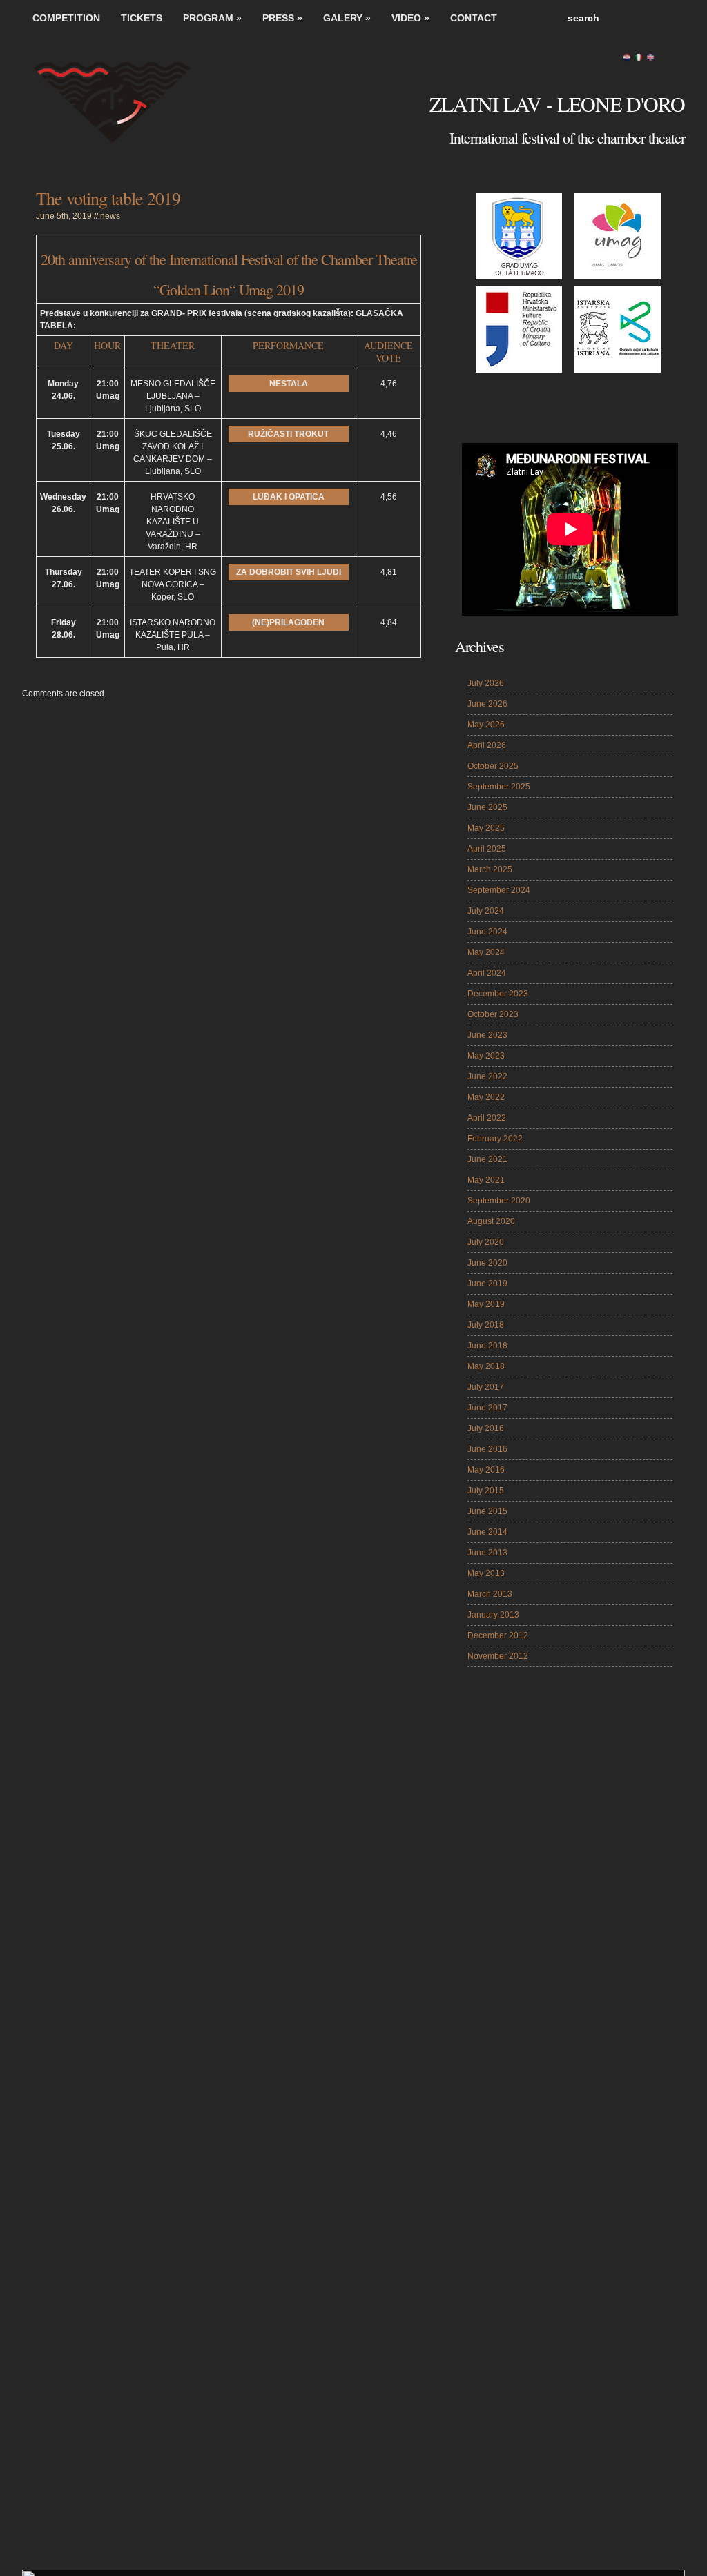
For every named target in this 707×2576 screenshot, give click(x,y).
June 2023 (487, 1035)
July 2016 (486, 1428)
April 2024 (487, 973)
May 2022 (486, 1097)
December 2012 (498, 1635)
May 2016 (486, 1470)
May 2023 (486, 1056)
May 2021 (486, 1180)
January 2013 (493, 1615)
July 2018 (486, 1325)
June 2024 (487, 932)
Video (410, 18)
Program (212, 18)
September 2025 (499, 787)
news (110, 216)
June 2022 (487, 1076)
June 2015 (487, 1511)
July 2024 (486, 911)
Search (671, 18)
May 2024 (486, 952)
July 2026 (486, 683)
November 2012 (498, 1656)
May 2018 (486, 1366)
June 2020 (487, 1263)
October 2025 (493, 766)
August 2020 (491, 1221)
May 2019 (486, 1304)
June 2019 (487, 1284)
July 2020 (486, 1242)
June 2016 (487, 1449)
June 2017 (487, 1408)
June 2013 (487, 1553)
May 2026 (486, 725)
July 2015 (486, 1491)
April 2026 (487, 745)
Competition (66, 18)
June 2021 (487, 1159)
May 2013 (486, 1573)
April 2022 (487, 1118)
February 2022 (495, 1139)
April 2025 (487, 849)
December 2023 (498, 994)
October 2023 (493, 1014)
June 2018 (487, 1346)
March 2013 (490, 1594)
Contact (474, 18)
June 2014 (487, 1532)
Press (282, 18)
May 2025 (486, 828)
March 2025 (490, 869)
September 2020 (499, 1201)
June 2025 (487, 807)
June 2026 (487, 704)
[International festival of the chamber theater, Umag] (125, 110)
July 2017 (486, 1387)
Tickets (142, 18)
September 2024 (499, 890)
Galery (347, 18)
